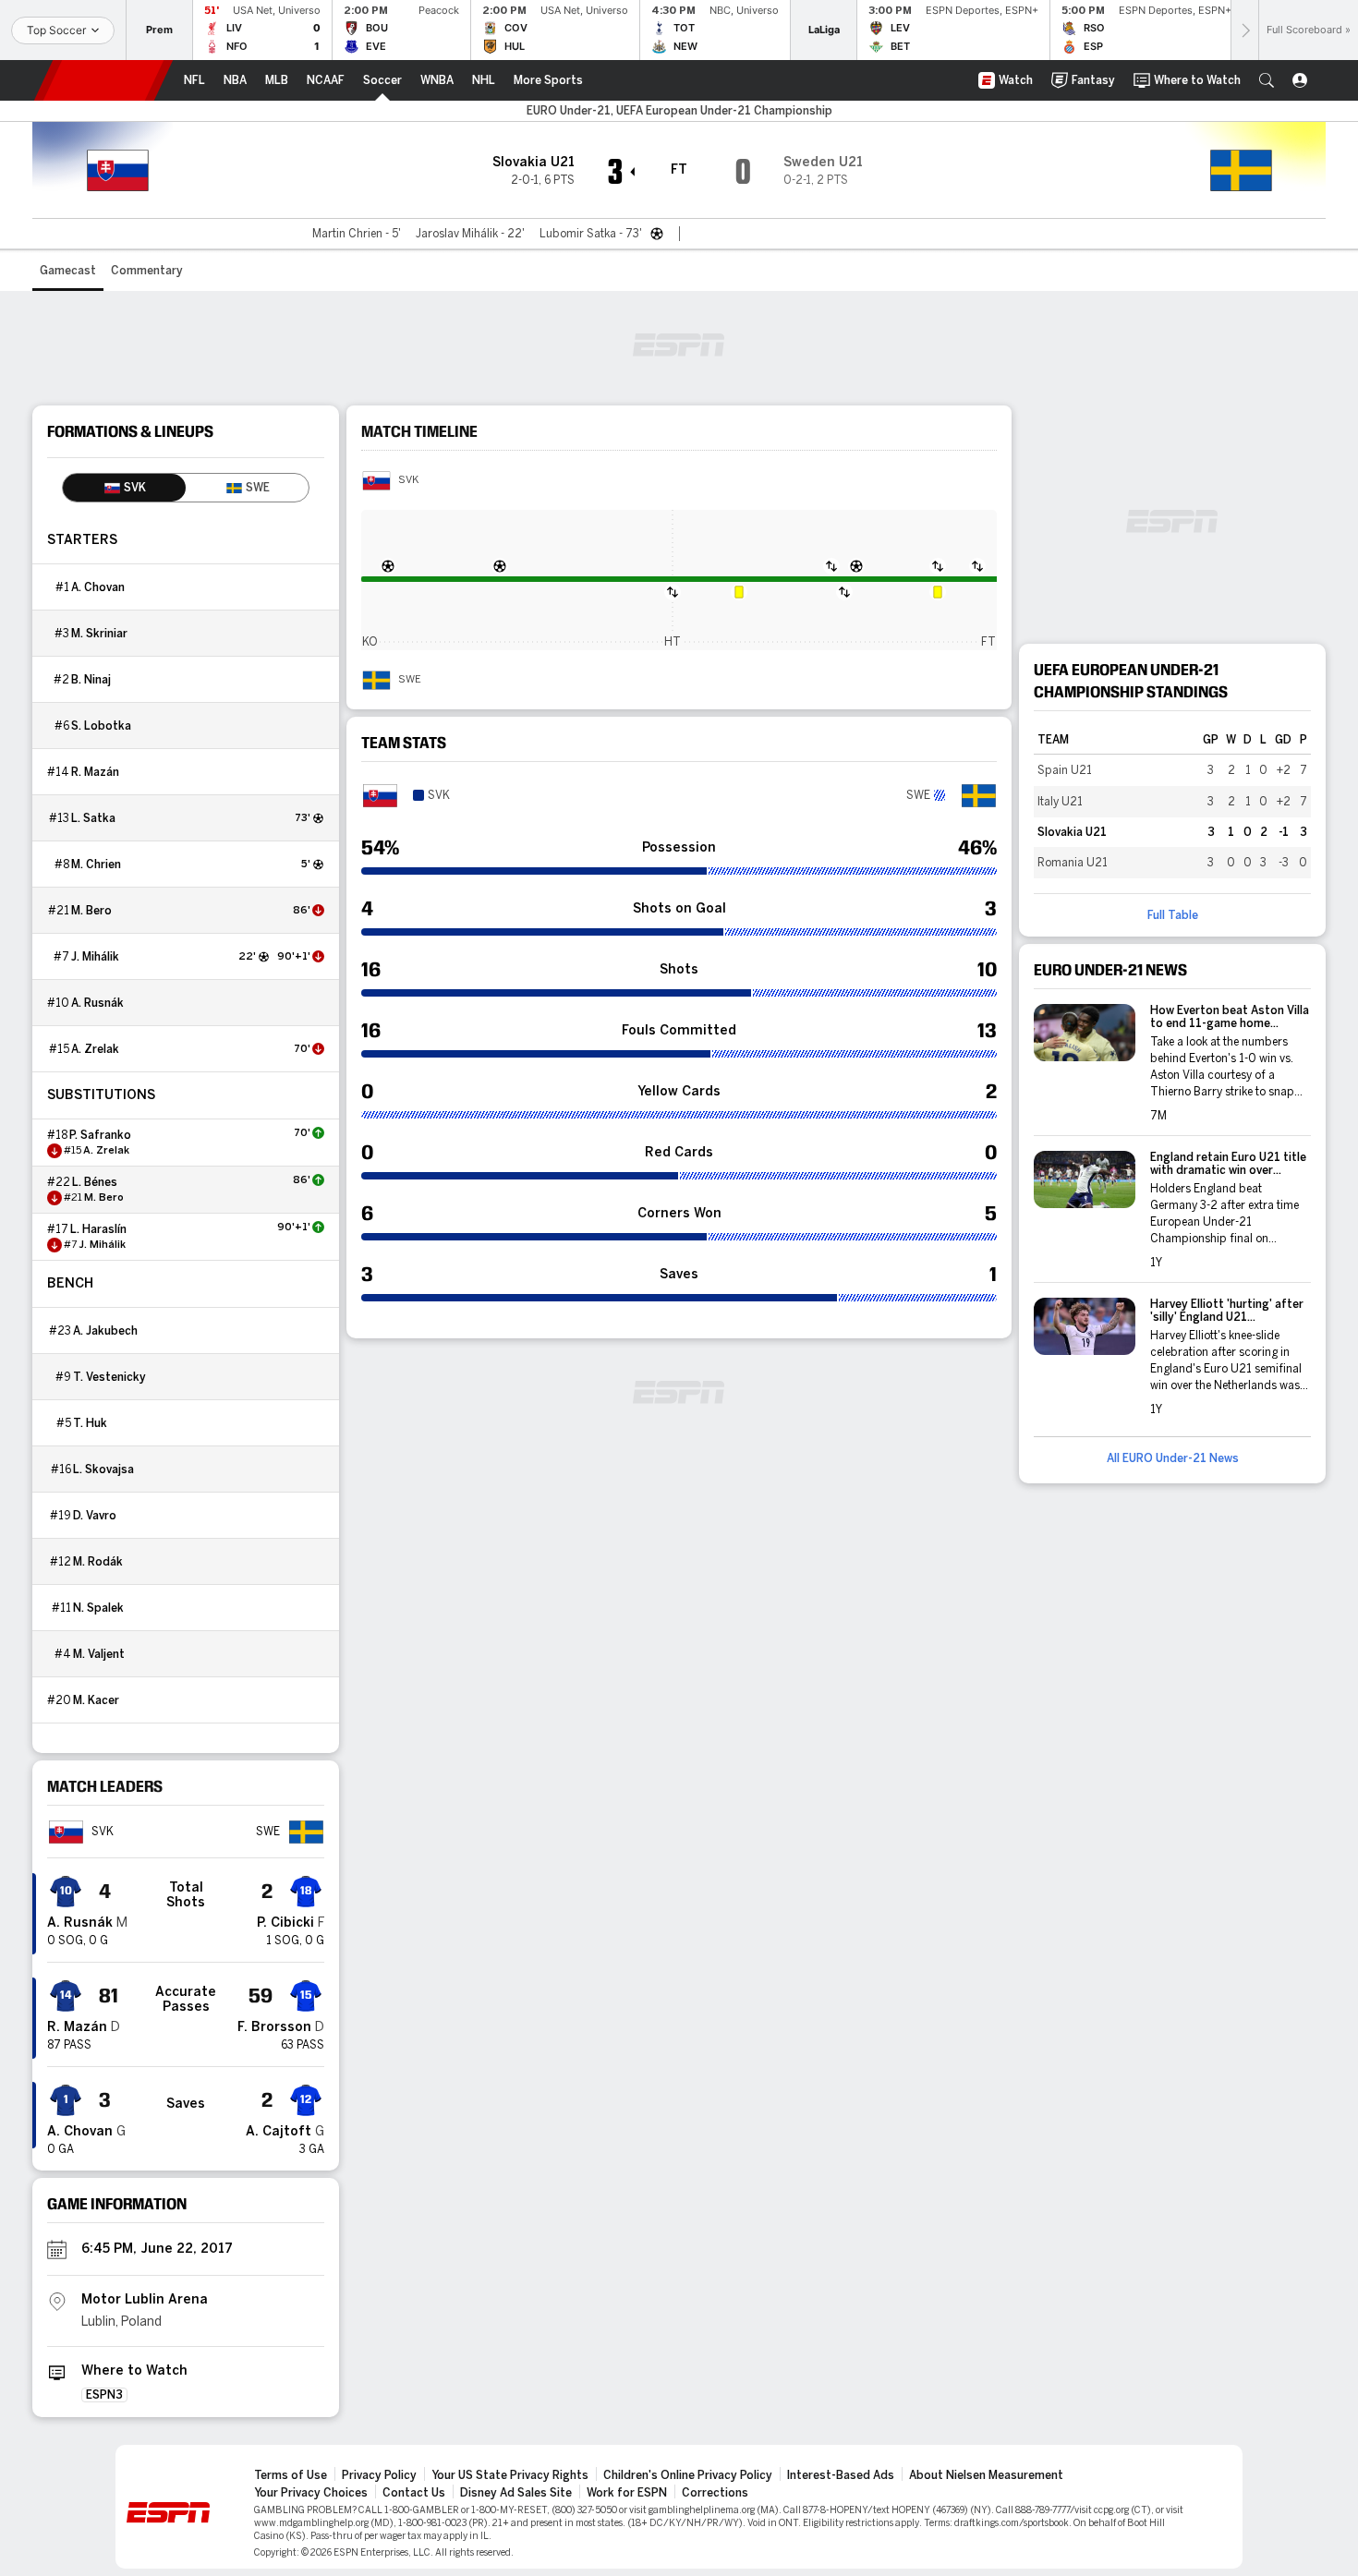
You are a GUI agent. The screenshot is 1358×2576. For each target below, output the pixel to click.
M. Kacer (96, 1700)
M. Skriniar (99, 634)
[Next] (1244, 30)
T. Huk (90, 1423)
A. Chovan (98, 587)
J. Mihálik (95, 957)
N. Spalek (98, 1608)
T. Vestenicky (109, 1377)
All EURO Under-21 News (1173, 1458)
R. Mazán (95, 772)
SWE (410, 680)
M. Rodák (98, 1562)
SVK (408, 480)
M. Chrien (96, 865)
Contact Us (414, 2493)
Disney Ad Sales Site (516, 2493)
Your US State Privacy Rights (510, 2475)
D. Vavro (95, 1516)
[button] (1267, 80)
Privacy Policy (379, 2475)
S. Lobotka (101, 726)
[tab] (124, 488)
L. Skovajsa (103, 1469)
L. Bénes (95, 1182)
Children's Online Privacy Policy (688, 2475)
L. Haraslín (98, 1229)
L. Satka (93, 818)
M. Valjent (99, 1654)
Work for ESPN (627, 2493)
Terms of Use (291, 2475)
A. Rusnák (97, 1003)
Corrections (715, 2493)
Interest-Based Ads (841, 2475)
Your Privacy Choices (311, 2493)
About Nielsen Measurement (986, 2475)
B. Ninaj (91, 680)
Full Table (1173, 915)
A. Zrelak (95, 1049)
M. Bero (91, 911)
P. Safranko (100, 1135)
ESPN (103, 80)
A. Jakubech (105, 1331)
